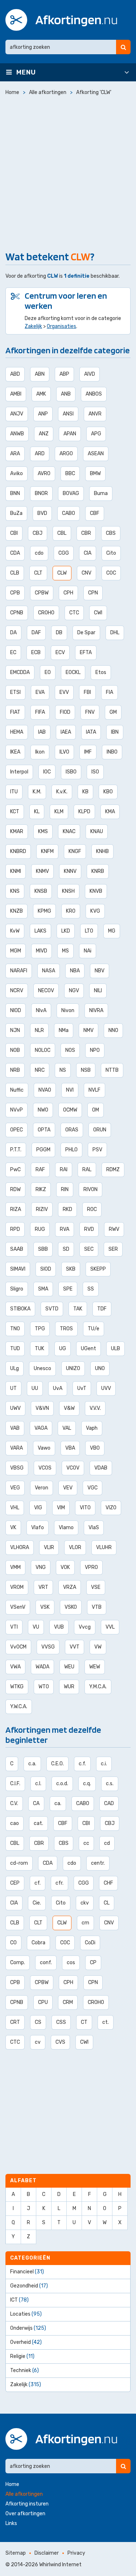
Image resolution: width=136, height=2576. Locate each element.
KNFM (47, 851)
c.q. (87, 1784)
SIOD (46, 1269)
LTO (89, 931)
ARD (40, 454)
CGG (64, 553)
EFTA (86, 652)
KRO (71, 911)
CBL (62, 533)
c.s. (110, 1784)
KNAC (69, 831)
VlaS (94, 1528)
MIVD (42, 951)
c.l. (38, 1784)
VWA (15, 1667)
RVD (89, 1229)
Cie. (37, 1903)
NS (63, 1070)
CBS (111, 533)
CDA (15, 553)
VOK (65, 1567)
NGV (74, 991)
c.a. (32, 1764)
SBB (43, 1249)
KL (37, 812)
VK (13, 1528)
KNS (15, 891)
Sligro (17, 1289)
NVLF (94, 1090)
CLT (38, 573)
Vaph (92, 1428)
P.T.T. (16, 1150)
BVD (42, 513)
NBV (100, 971)
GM (113, 712)
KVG (95, 911)
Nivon (68, 1010)
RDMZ (113, 1170)
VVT (75, 1647)
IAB (42, 732)
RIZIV (42, 1209)
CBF (95, 513)
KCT (15, 812)
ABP (64, 374)
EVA (40, 692)
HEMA (17, 732)
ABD (15, 374)
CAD (109, 1803)
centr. (98, 1863)
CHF (108, 1883)
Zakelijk (33, 326)
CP (93, 1963)
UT (13, 1388)
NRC (40, 1070)
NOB (15, 1050)
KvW (15, 931)
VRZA (70, 1587)
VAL (67, 1428)
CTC (74, 613)
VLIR (49, 1547)
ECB (36, 652)
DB (59, 633)
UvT (82, 1388)
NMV (88, 1030)
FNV (90, 712)
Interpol (19, 772)
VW (98, 1647)
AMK (41, 394)
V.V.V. (95, 1408)
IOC (47, 772)
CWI (98, 613)
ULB (116, 1349)
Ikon (40, 752)
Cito (111, 553)
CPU (43, 2002)
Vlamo (66, 1528)
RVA (65, 1229)
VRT (43, 1587)
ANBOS (94, 394)
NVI (70, 1090)
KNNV (70, 871)
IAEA (66, 732)
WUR (69, 1687)
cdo (39, 553)
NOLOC (43, 1050)
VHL (15, 1508)
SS (91, 1289)
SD (66, 1249)
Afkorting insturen (27, 2504)
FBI (87, 692)
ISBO (71, 772)
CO (13, 1943)
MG (112, 931)
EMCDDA (20, 672)
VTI (14, 1627)
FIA (110, 692)
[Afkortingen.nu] (61, 20)
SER (113, 1249)
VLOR (75, 1547)
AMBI (16, 394)
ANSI (68, 414)
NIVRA (96, 1010)
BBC (70, 474)
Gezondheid (29, 2286)
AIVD (90, 374)
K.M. (37, 792)
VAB (15, 1428)
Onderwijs (28, 2328)
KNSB (41, 891)
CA (36, 1803)
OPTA (44, 1130)
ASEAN (96, 454)
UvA (58, 1388)
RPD (15, 1229)
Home (12, 2484)
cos (71, 1963)
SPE (68, 1289)
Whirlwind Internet (60, 2565)
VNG (41, 1567)
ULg (15, 1368)
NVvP (17, 1110)
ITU (14, 792)
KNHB (102, 851)
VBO (95, 1448)
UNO (100, 1368)
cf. (38, 1883)
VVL (110, 1627)
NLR (39, 1030)
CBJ (38, 533)
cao (15, 1823)
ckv (85, 1903)
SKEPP (98, 1269)
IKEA (15, 752)
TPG (40, 1329)
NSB (86, 1070)
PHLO (71, 1150)
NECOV (46, 991)
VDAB (101, 1468)
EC (13, 652)
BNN (15, 493)
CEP (15, 1883)
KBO (108, 792)
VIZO (111, 1508)
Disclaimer (47, 2553)
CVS (60, 2042)
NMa (64, 1030)
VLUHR (104, 1547)
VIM (61, 1508)
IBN (115, 732)
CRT (15, 2022)
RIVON (90, 1189)
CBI (14, 533)
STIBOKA (20, 1309)
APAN (70, 434)
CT (84, 2022)
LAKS (40, 931)
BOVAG (71, 493)
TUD (15, 1349)
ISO (95, 772)
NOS (70, 1050)
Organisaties (61, 326)
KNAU (97, 831)
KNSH (68, 891)
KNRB (98, 871)
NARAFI (19, 971)
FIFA (40, 712)
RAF (40, 1170)
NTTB (112, 1070)
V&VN (42, 1408)
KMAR (17, 831)
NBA (75, 971)
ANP (43, 414)
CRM (68, 2002)
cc (86, 1843)
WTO (44, 1687)
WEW (95, 1667)
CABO (69, 513)
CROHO (46, 613)
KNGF (75, 851)
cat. (38, 1823)
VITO (85, 1508)
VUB (59, 1627)
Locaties (26, 2314)
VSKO (71, 1607)
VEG (15, 1488)
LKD (66, 931)
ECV (60, 652)
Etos (101, 672)
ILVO (64, 752)
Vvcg (85, 1627)
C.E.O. (57, 1764)
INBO (112, 752)
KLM (59, 812)
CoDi (90, 1943)
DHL (115, 633)
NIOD (16, 1010)
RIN (65, 1189)
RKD (67, 1209)
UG (63, 1349)
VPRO (91, 1567)
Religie (22, 2356)
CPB (15, 593)
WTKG (17, 1687)
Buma (101, 493)
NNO (113, 1030)
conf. (46, 1963)
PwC (15, 1170)
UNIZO (73, 1368)
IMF (88, 752)
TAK (78, 1309)
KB (85, 792)
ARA (15, 454)
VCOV (73, 1468)
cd (107, 1843)
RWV (114, 1229)
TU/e (94, 1329)
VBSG (17, 1468)
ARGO (66, 454)
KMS (43, 831)
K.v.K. (62, 792)
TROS (66, 1329)
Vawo (44, 1448)
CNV (86, 573)
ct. (106, 2022)
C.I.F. (15, 1784)
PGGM (43, 1150)
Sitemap (16, 2553)
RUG (40, 1229)
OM (96, 1110)
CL (107, 1903)
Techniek (24, 2370)
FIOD (65, 712)
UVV (106, 1388)
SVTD (52, 1309)
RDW (15, 1189)
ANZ (44, 434)
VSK (45, 1607)
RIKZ (41, 1189)
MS (65, 951)
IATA (91, 732)
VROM (17, 1587)
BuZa (16, 513)
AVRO (44, 474)
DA (13, 633)
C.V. (14, 1803)
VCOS (45, 1468)
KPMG (44, 911)
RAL (87, 1170)
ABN (40, 374)
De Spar (86, 633)
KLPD (84, 812)
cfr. (59, 1883)
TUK (40, 1349)
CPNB (17, 613)
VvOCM (18, 1647)
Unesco (42, 1368)
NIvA (41, 1010)
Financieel (27, 2272)
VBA (70, 1448)
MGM (16, 951)
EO (48, 672)
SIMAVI (18, 1269)
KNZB (17, 911)
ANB (66, 394)
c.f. (82, 1764)
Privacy (76, 2553)
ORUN (100, 1130)
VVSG (48, 1647)
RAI (64, 1170)
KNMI (16, 871)
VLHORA (20, 1547)
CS (38, 2022)
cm (85, 1923)
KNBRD (18, 851)
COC (111, 573)
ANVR (95, 414)
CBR (86, 533)
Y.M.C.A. (98, 1687)
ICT (19, 2300)
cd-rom (19, 1863)
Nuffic (17, 1090)
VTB (97, 1607)
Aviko (17, 474)
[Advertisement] (68, 172)
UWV (15, 1408)
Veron (42, 1488)
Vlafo (38, 1528)
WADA (42, 1667)
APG (96, 434)
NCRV (17, 991)
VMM (15, 1567)
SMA (43, 1289)
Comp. (18, 1963)
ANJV (17, 414)
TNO (15, 1329)
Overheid (26, 2342)
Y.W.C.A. (19, 1707)
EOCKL (73, 672)
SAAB (17, 1249)
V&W (69, 1408)
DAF (36, 633)
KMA (110, 812)
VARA (17, 1448)
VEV (68, 1488)
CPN (93, 593)
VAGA (41, 1428)
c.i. (104, 1764)
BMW (95, 474)
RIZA (16, 1209)
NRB (15, 1070)
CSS (61, 2022)
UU (35, 1388)
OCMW (70, 1110)
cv (38, 2042)
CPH (68, 593)
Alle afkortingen (24, 2494)
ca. (58, 1803)
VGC (92, 1488)
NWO (43, 1110)
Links (11, 2523)
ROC (92, 1209)
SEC (89, 1249)
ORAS (72, 1130)
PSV (97, 1150)
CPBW (42, 593)
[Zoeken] (123, 47)
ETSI (15, 692)
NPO (95, 1050)
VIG (38, 1508)
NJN (15, 1030)
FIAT (15, 712)
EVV (64, 692)
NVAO (45, 1090)
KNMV (42, 871)
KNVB (96, 891)
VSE (96, 1587)
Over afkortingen (25, 2514)
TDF (102, 1309)
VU (36, 1627)
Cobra (38, 1943)
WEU (69, 1667)
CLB (15, 573)
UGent (88, 1349)
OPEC (17, 1130)
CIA (88, 553)
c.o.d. (62, 1784)
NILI (98, 991)
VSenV (18, 1607)
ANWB (17, 434)
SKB (71, 1269)
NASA (49, 971)
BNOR (41, 493)
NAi (88, 951)
